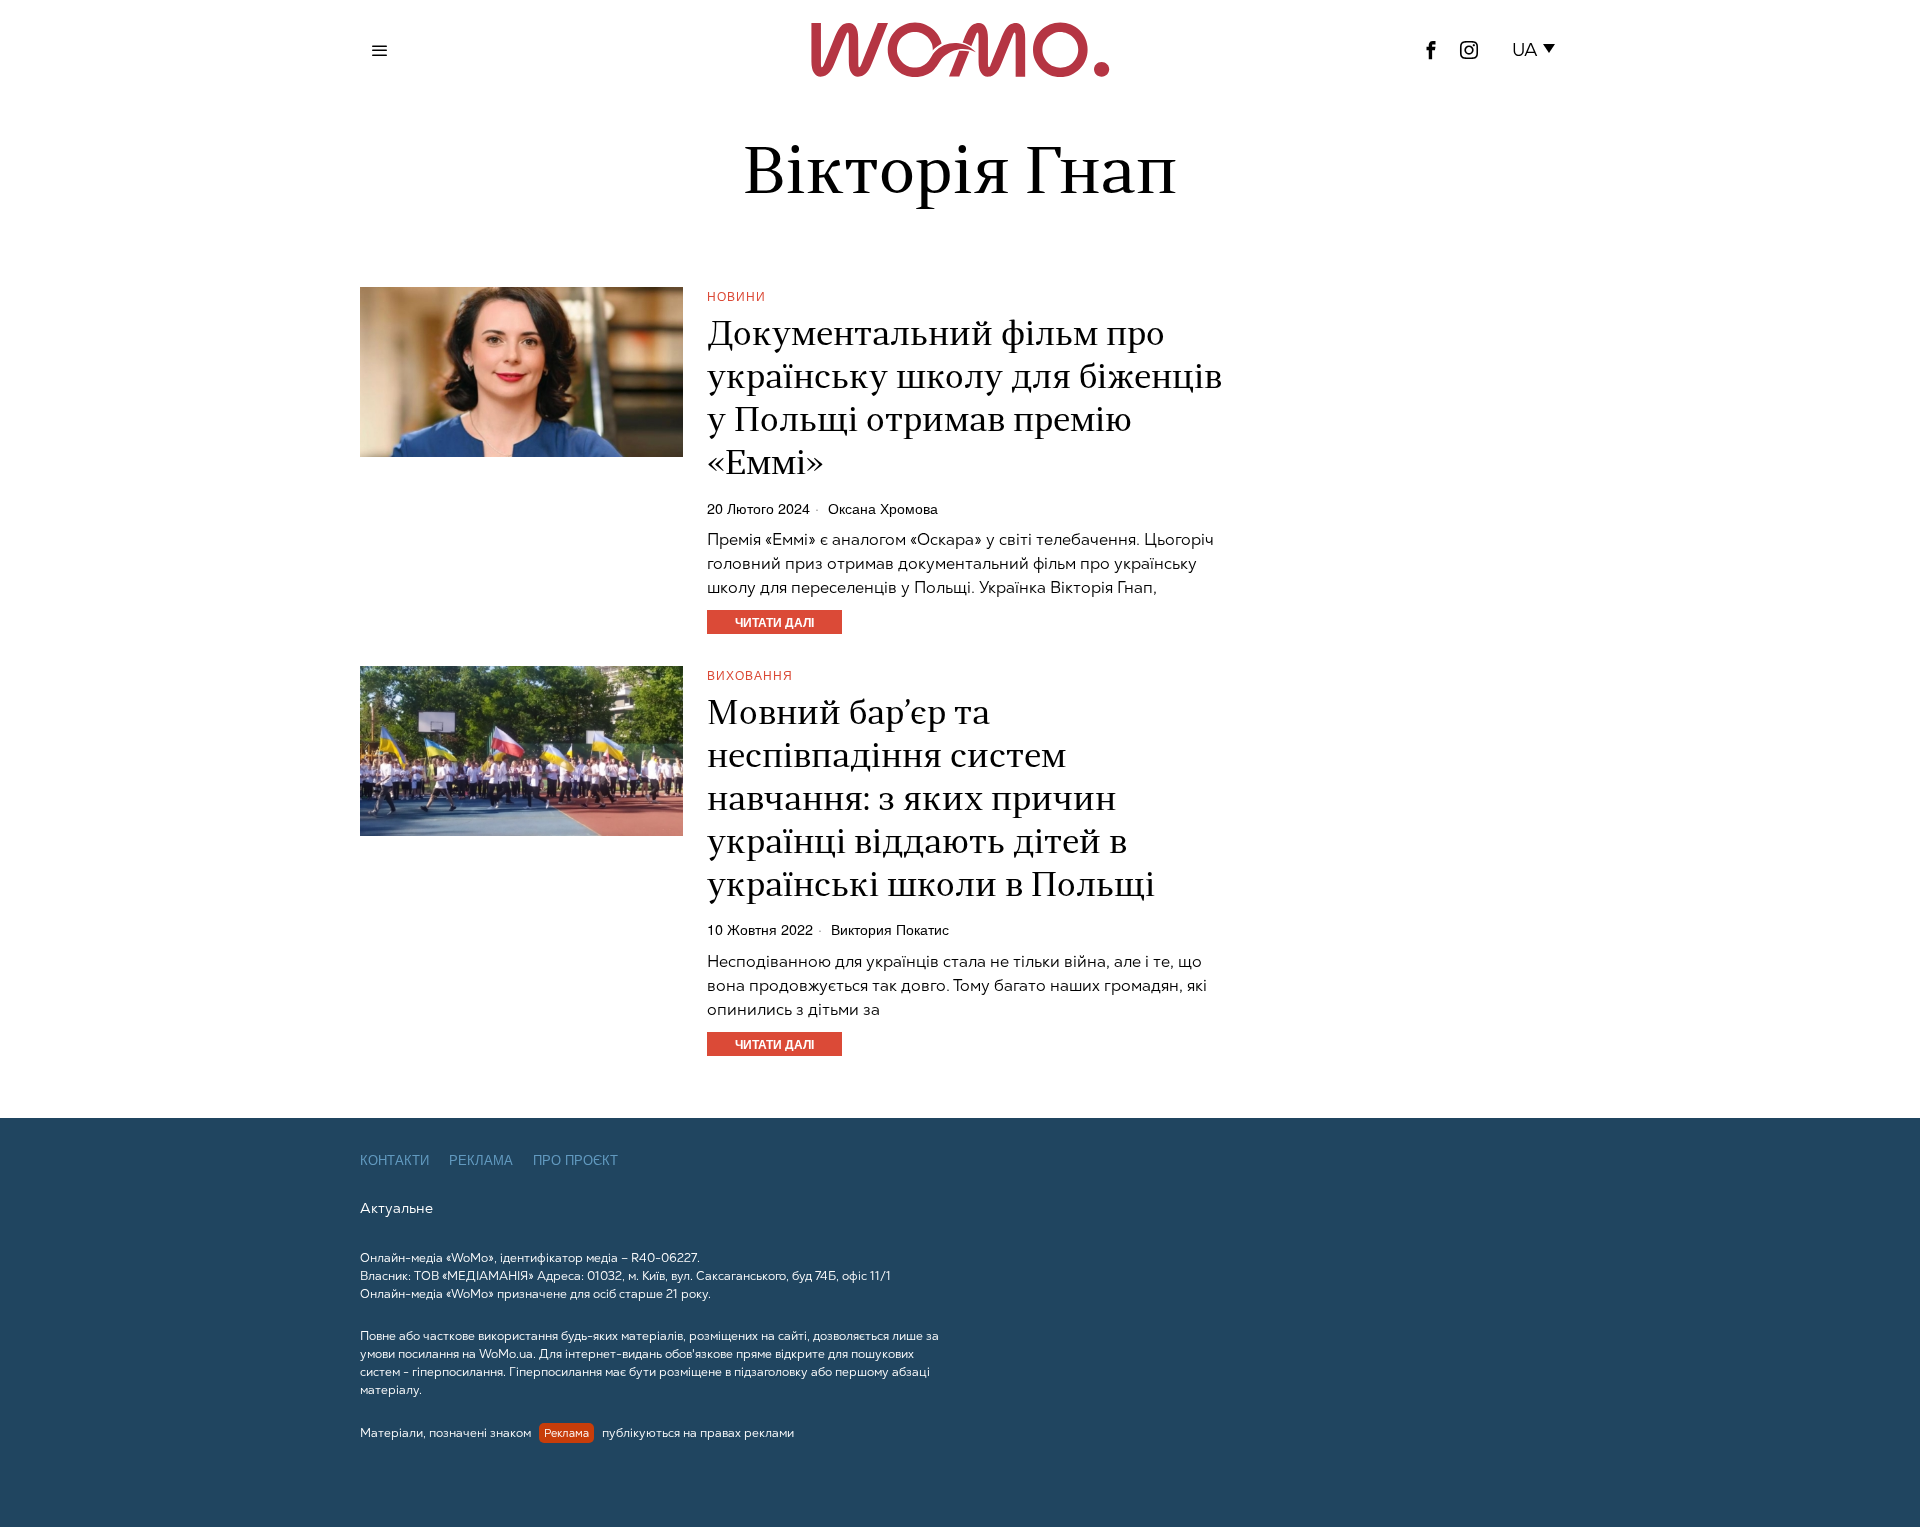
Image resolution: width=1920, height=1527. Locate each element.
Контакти (394, 1160)
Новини (736, 295)
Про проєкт (575, 1160)
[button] (1537, 50)
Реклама (481, 1160)
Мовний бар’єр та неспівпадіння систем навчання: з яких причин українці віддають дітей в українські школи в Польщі (931, 801)
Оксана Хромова (883, 508)
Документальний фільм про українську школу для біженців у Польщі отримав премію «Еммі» (964, 401)
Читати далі (774, 622)
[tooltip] (1431, 50)
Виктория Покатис (890, 929)
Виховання (750, 674)
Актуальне (396, 1208)
